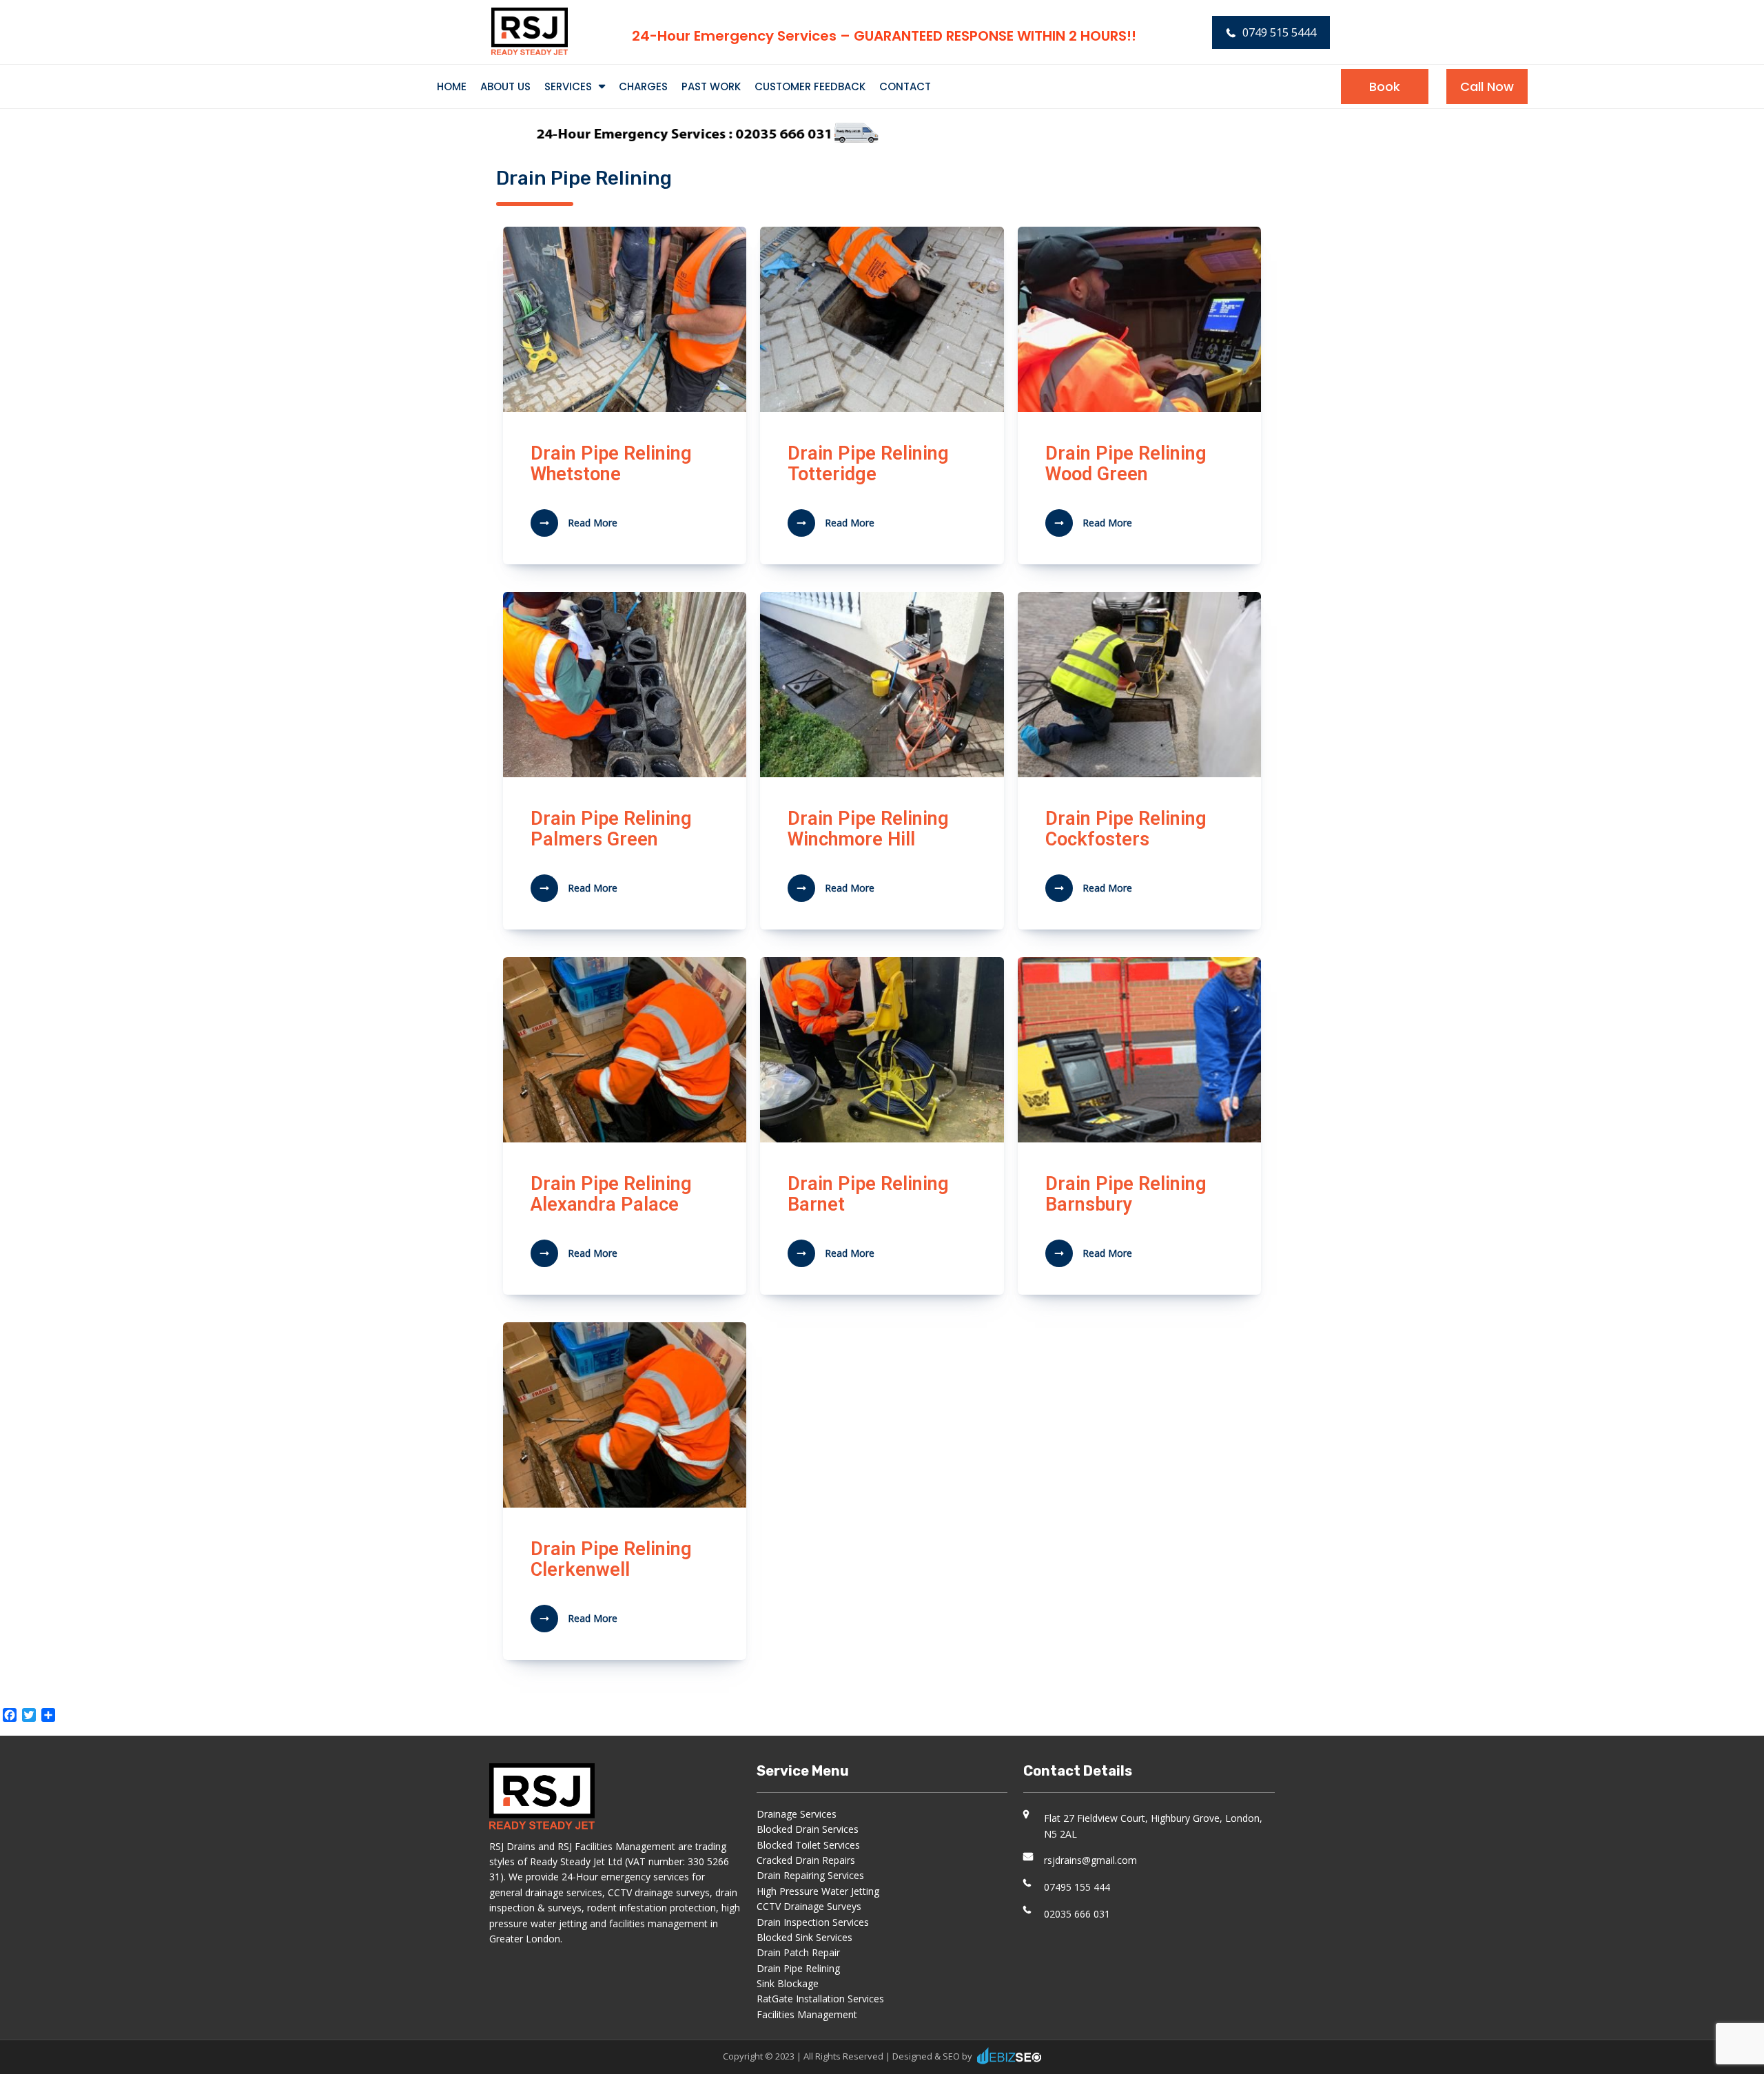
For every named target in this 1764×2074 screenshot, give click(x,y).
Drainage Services (797, 1814)
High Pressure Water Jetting (818, 1891)
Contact (905, 86)
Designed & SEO (926, 2056)
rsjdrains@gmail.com (1090, 1860)
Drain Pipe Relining (798, 1968)
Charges (643, 86)
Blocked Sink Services (804, 1937)
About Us (505, 86)
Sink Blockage (788, 1983)
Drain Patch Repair (798, 1952)
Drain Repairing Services (810, 1875)
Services (568, 86)
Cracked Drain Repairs (806, 1860)
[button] (1385, 86)
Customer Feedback (810, 86)
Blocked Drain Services (808, 1829)
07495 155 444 (1077, 1887)
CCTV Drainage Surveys (809, 1906)
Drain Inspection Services (813, 1922)
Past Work (711, 86)
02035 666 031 (1077, 1914)
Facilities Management (807, 2014)
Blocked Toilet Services (808, 1845)
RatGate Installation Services (820, 1999)
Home (452, 86)
